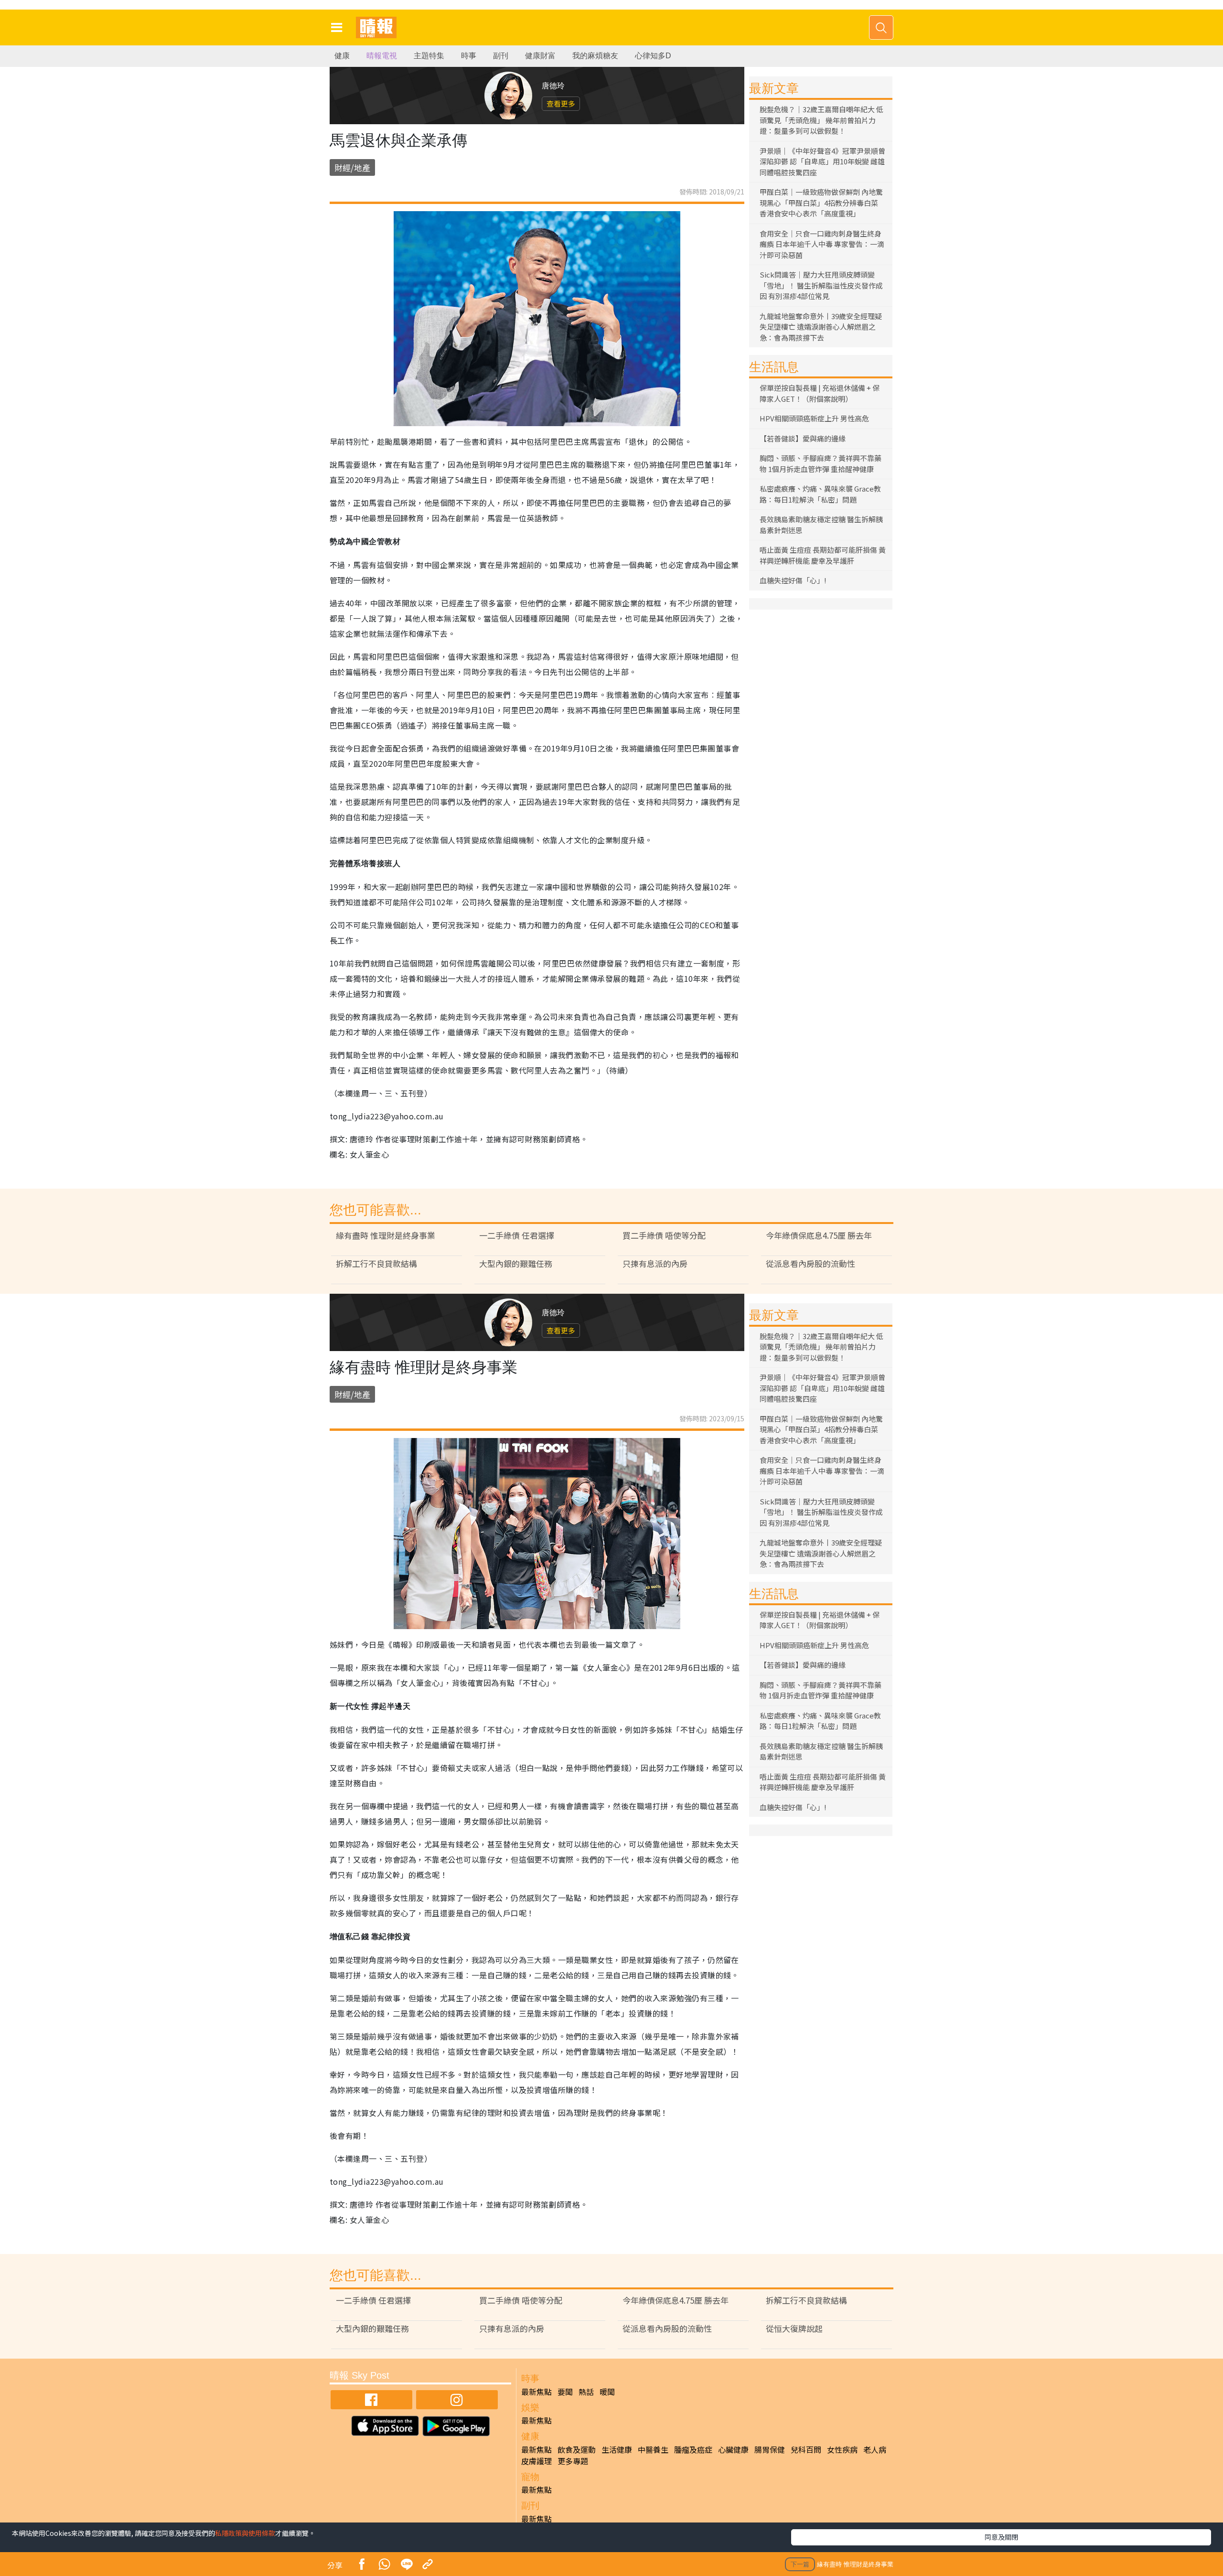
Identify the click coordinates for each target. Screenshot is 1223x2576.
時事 (469, 56)
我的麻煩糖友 (595, 56)
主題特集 (429, 56)
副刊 (501, 56)
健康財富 (540, 56)
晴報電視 (382, 56)
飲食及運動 (577, 2449)
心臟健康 (733, 2449)
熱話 (586, 2392)
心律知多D (653, 56)
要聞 (565, 2392)
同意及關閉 (1001, 2537)
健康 (342, 56)
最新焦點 (536, 2392)
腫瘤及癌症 (693, 2449)
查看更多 (561, 103)
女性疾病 (842, 2449)
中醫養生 (653, 2449)
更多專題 (573, 2461)
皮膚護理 (536, 2461)
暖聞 (607, 2392)
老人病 (875, 2449)
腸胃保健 (770, 2449)
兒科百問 (806, 2449)
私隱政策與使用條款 (245, 2533)
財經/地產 (352, 167)
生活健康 (617, 2449)
